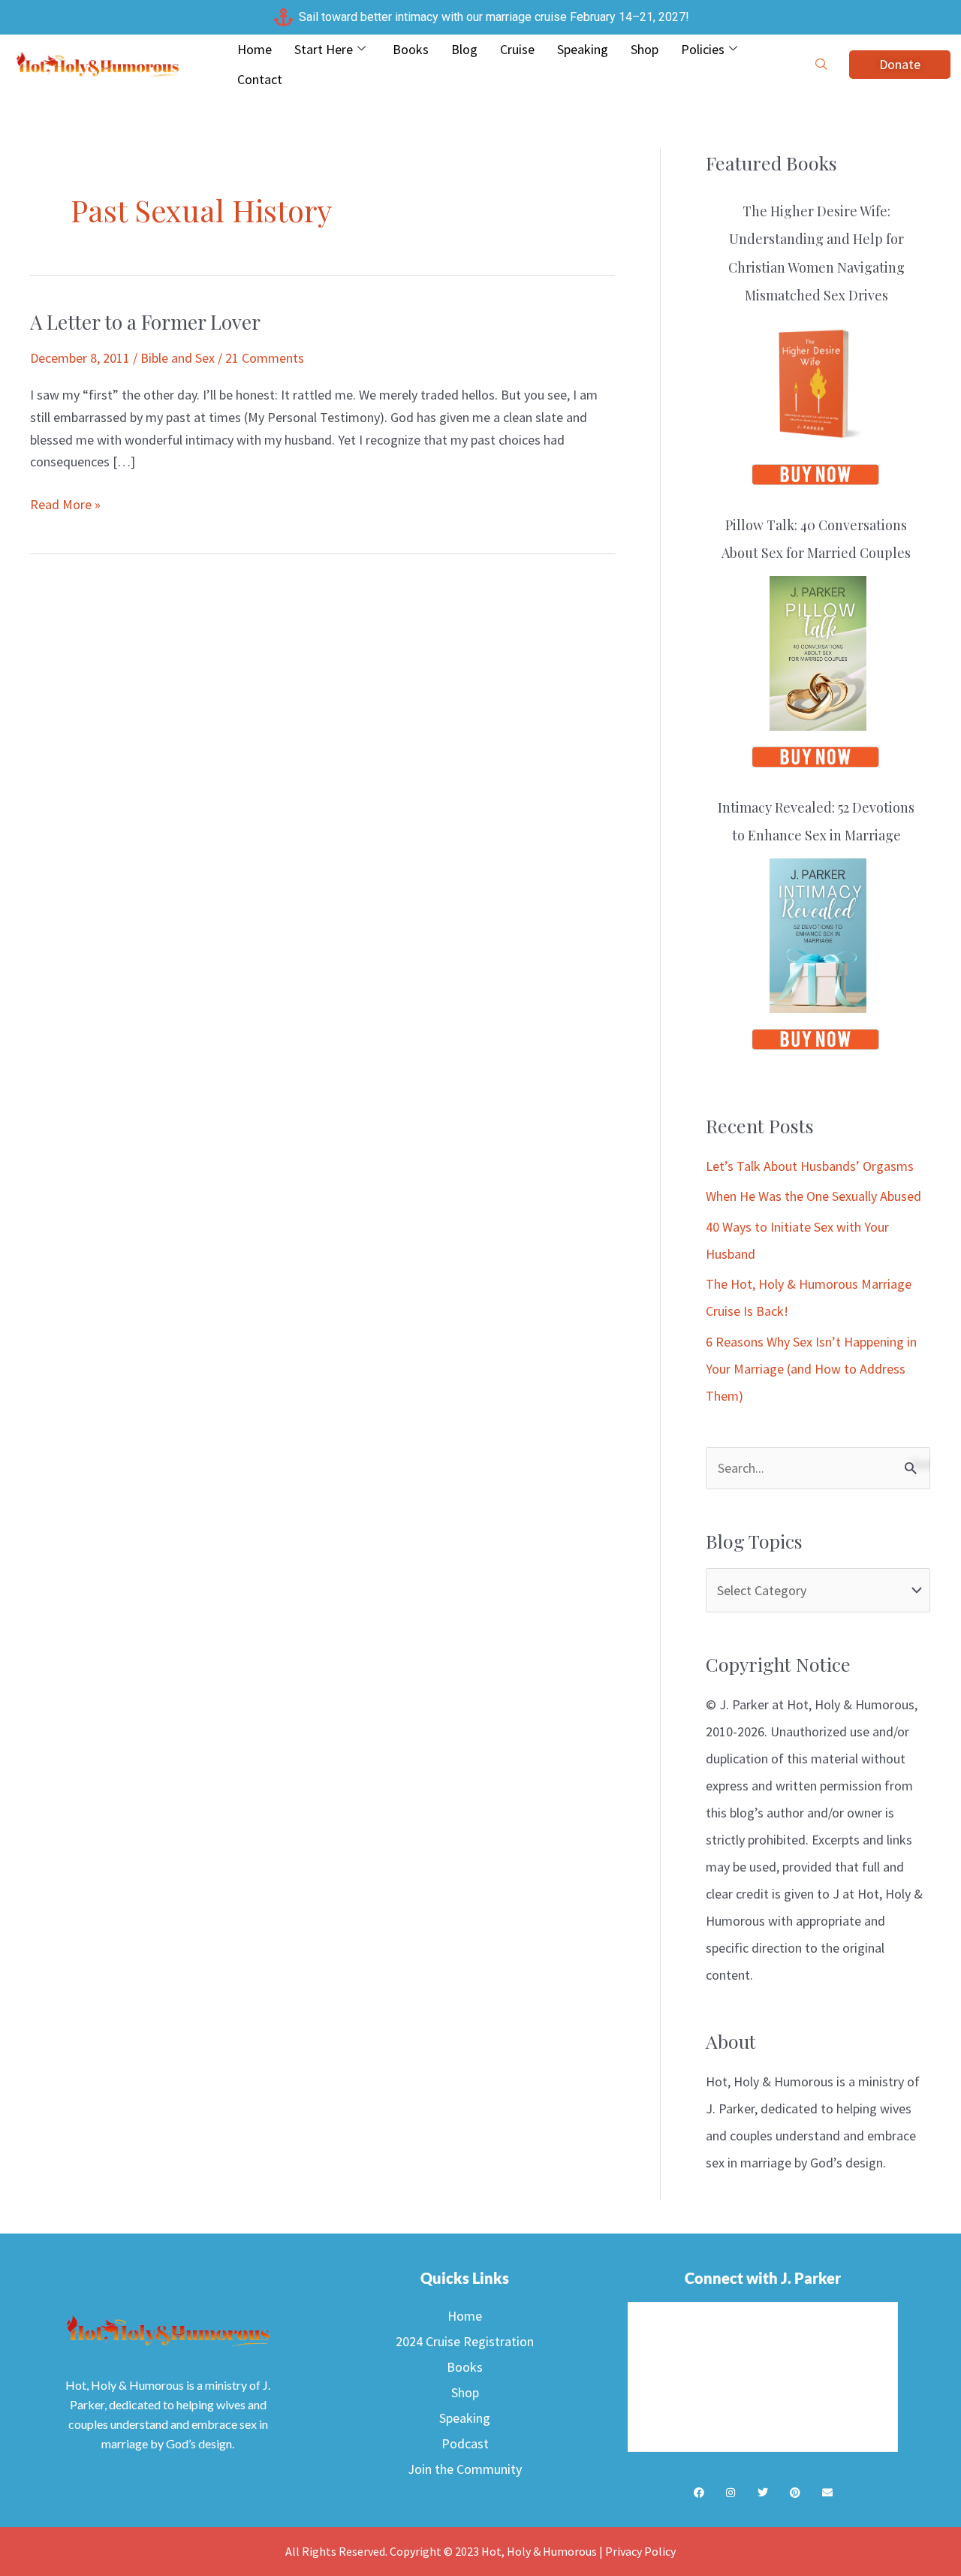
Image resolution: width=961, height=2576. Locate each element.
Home (255, 49)
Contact (260, 79)
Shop (645, 49)
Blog (464, 49)
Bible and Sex (178, 358)
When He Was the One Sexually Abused (813, 1196)
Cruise (517, 49)
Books (411, 49)
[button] (821, 65)
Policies (703, 49)
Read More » (65, 503)
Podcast (465, 2443)
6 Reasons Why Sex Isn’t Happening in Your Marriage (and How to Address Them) (811, 1369)
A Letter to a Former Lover (145, 322)
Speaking (583, 49)
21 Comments (265, 358)
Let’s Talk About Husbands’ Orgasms (810, 1166)
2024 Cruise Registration (465, 2341)
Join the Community (465, 2469)
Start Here (324, 49)
